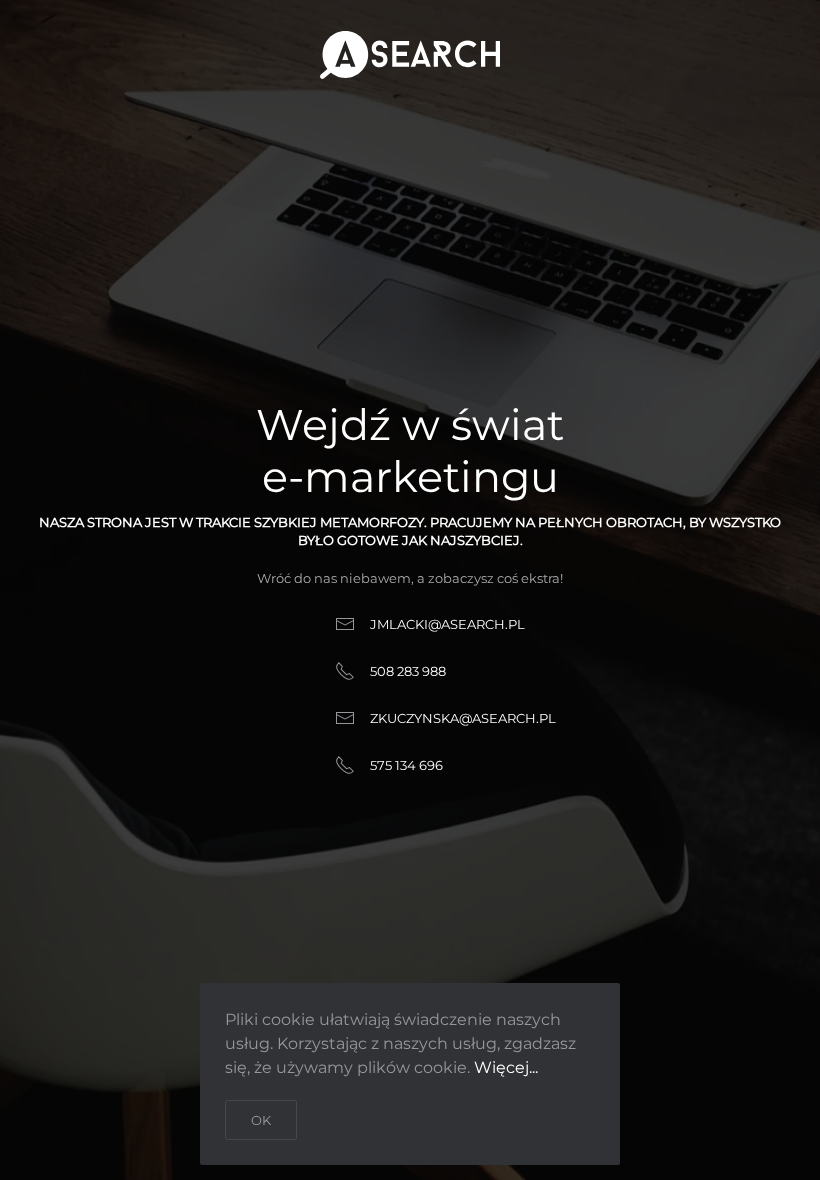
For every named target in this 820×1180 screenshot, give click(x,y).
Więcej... (506, 1067)
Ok (261, 1120)
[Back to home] (410, 55)
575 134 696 (406, 765)
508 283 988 (408, 671)
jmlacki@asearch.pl (447, 624)
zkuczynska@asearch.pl (463, 718)
